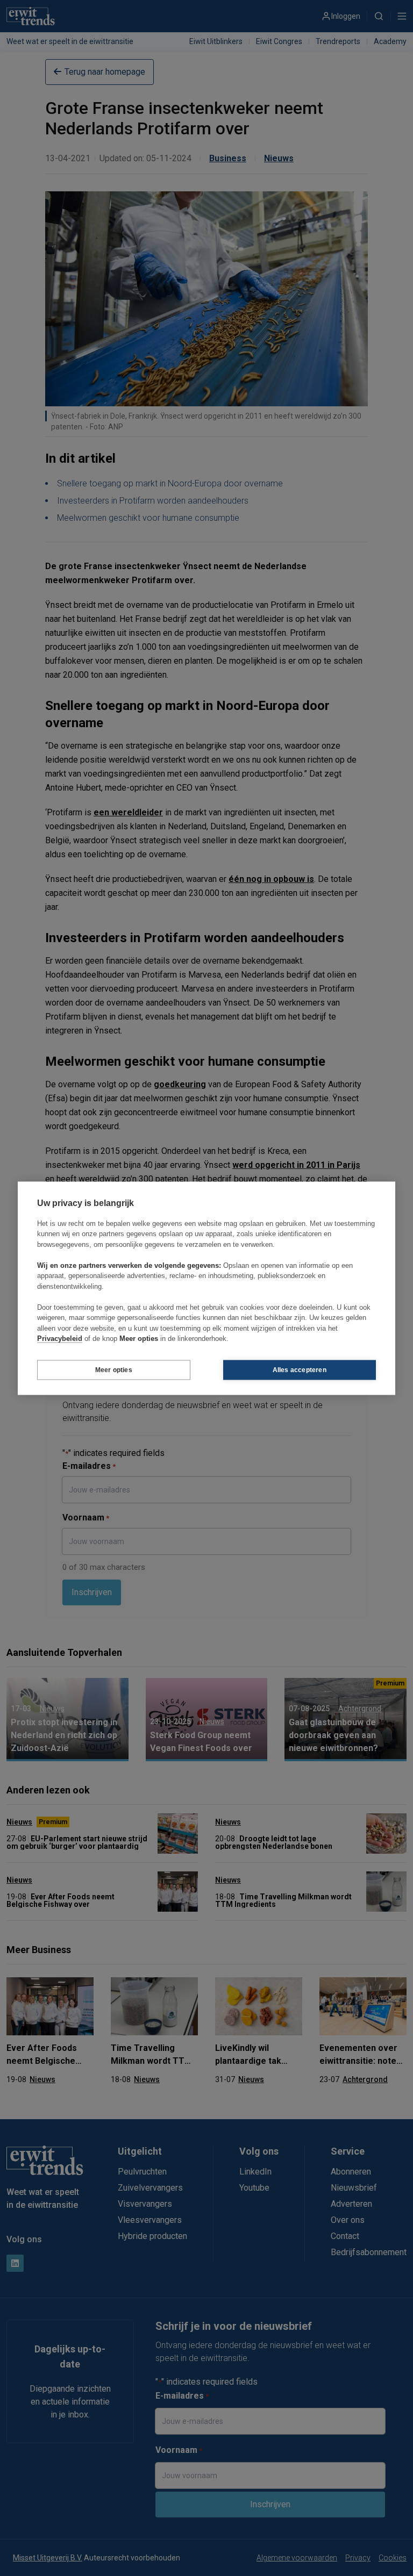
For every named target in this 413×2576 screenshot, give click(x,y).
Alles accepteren (300, 1370)
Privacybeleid (60, 1339)
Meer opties (114, 1370)
